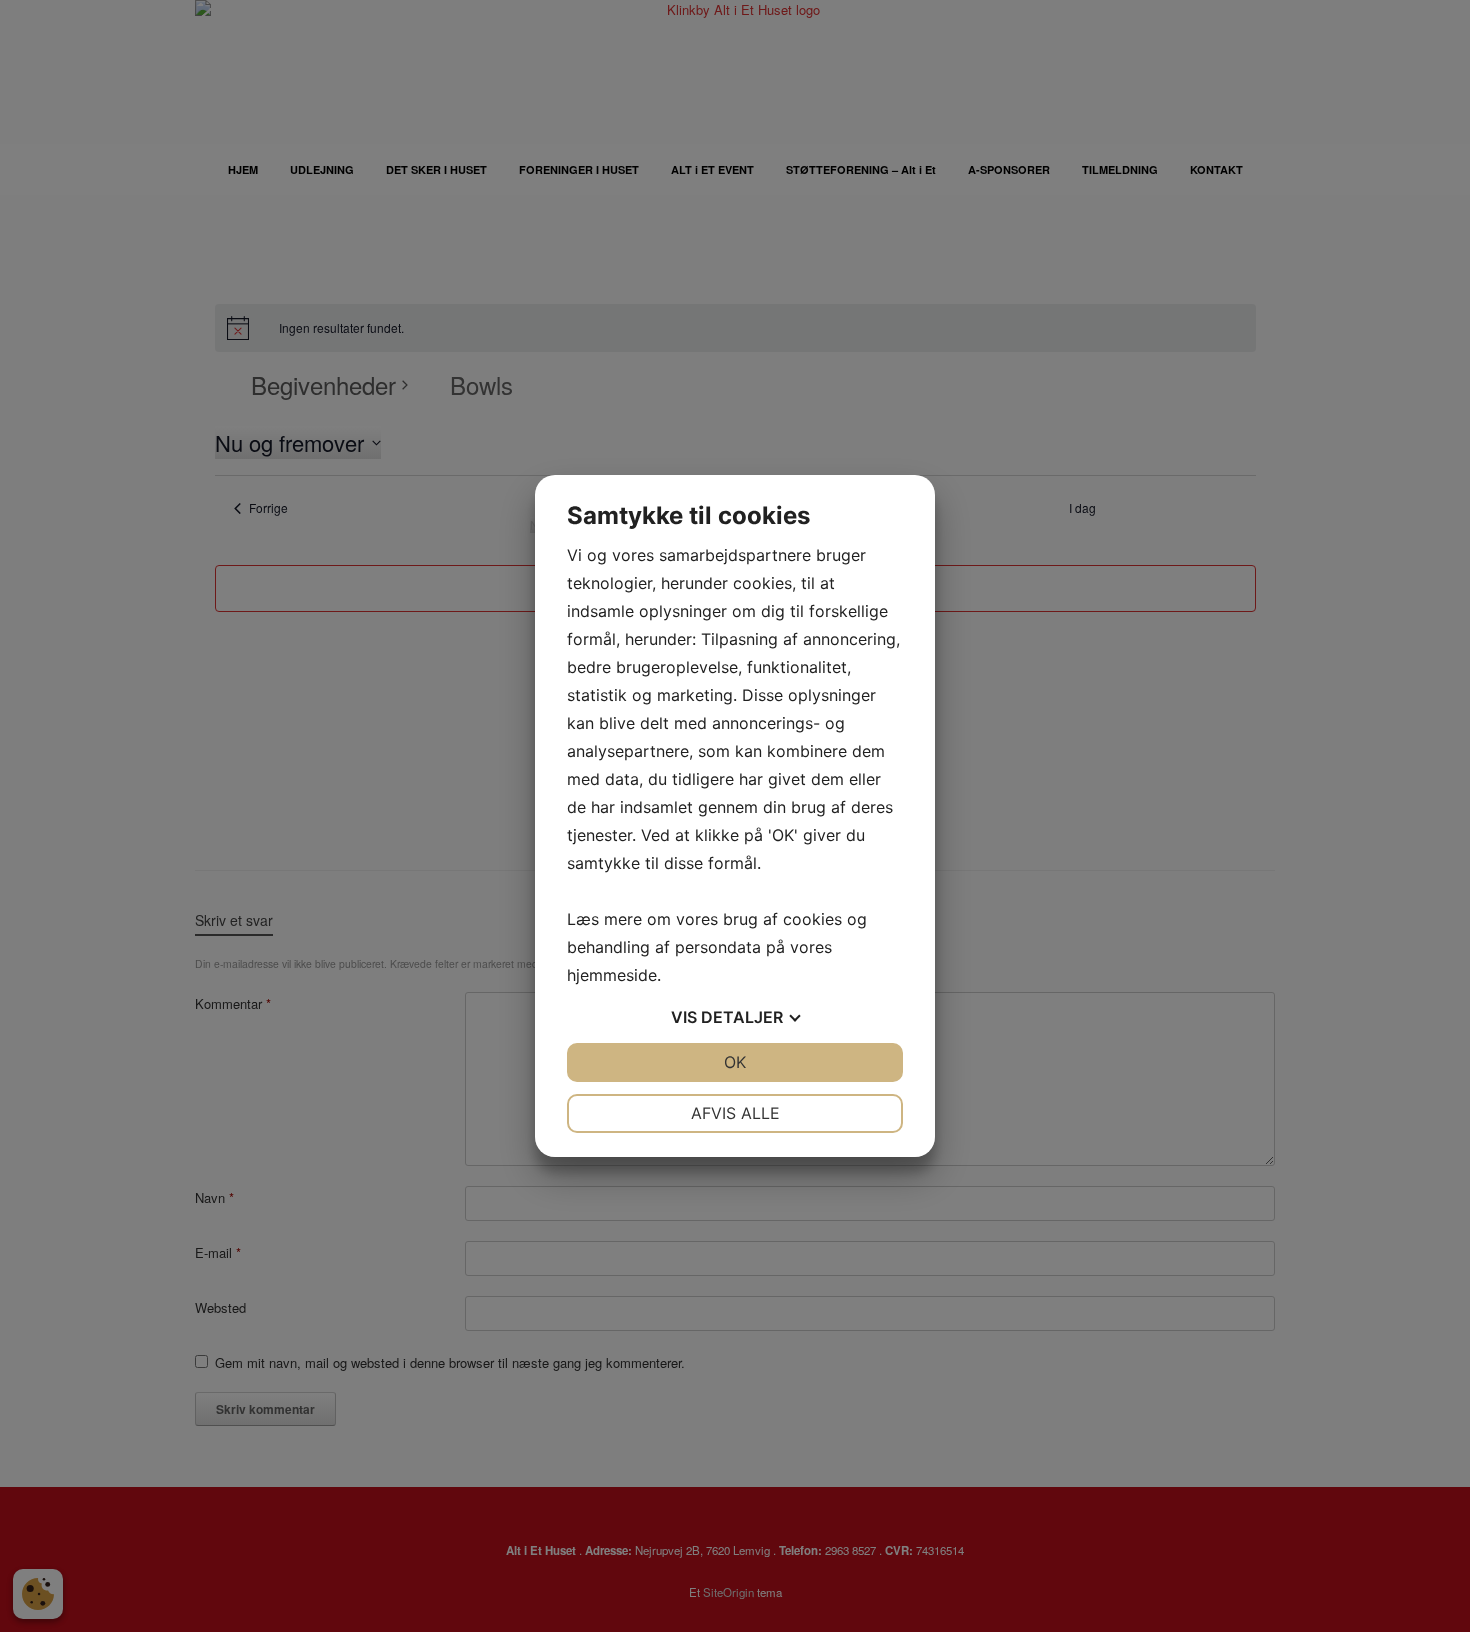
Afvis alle (735, 1113)
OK (735, 1062)
